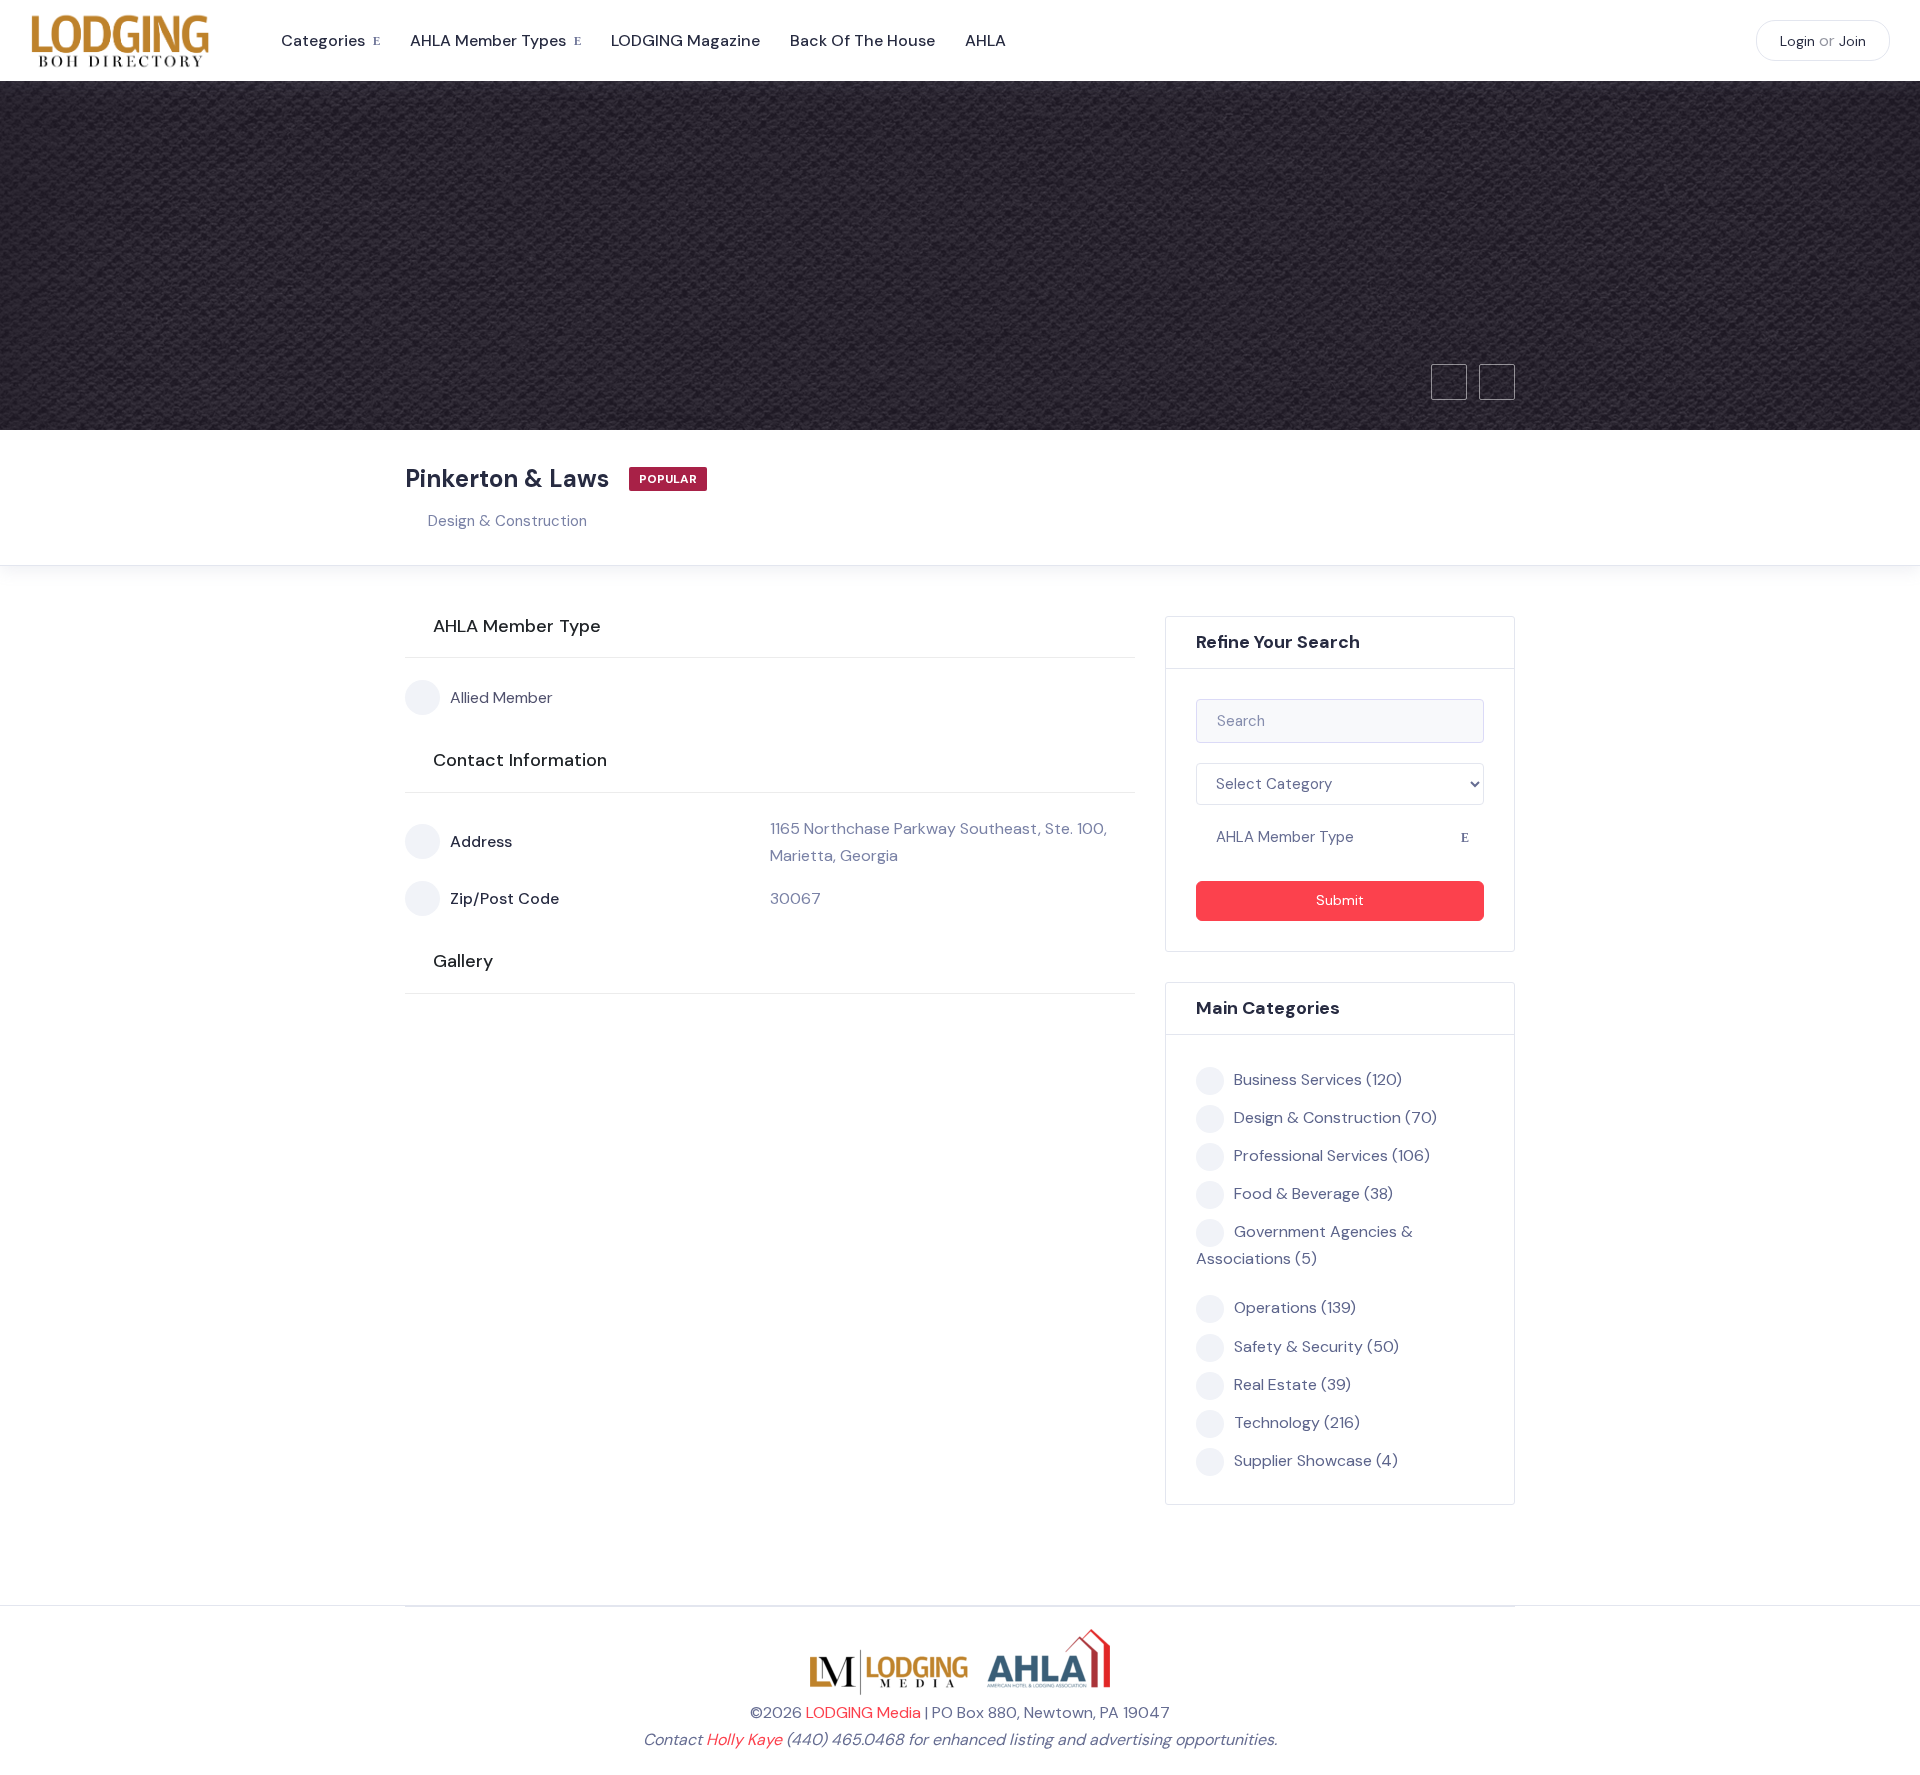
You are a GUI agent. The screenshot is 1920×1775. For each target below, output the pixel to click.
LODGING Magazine (685, 40)
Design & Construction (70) (1335, 1117)
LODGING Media (863, 1712)
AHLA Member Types (488, 40)
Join (1852, 41)
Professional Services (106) (1332, 1155)
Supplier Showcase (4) (1316, 1460)
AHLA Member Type (1285, 837)
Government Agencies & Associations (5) (1304, 1245)
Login (1797, 41)
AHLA (985, 40)
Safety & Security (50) (1316, 1346)
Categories (323, 40)
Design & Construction (507, 521)
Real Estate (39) (1292, 1384)
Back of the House (862, 40)
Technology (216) (1297, 1422)
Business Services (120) (1318, 1079)
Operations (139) (1295, 1307)
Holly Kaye (744, 1739)
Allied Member (501, 697)
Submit (1340, 900)
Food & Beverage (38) (1313, 1193)
